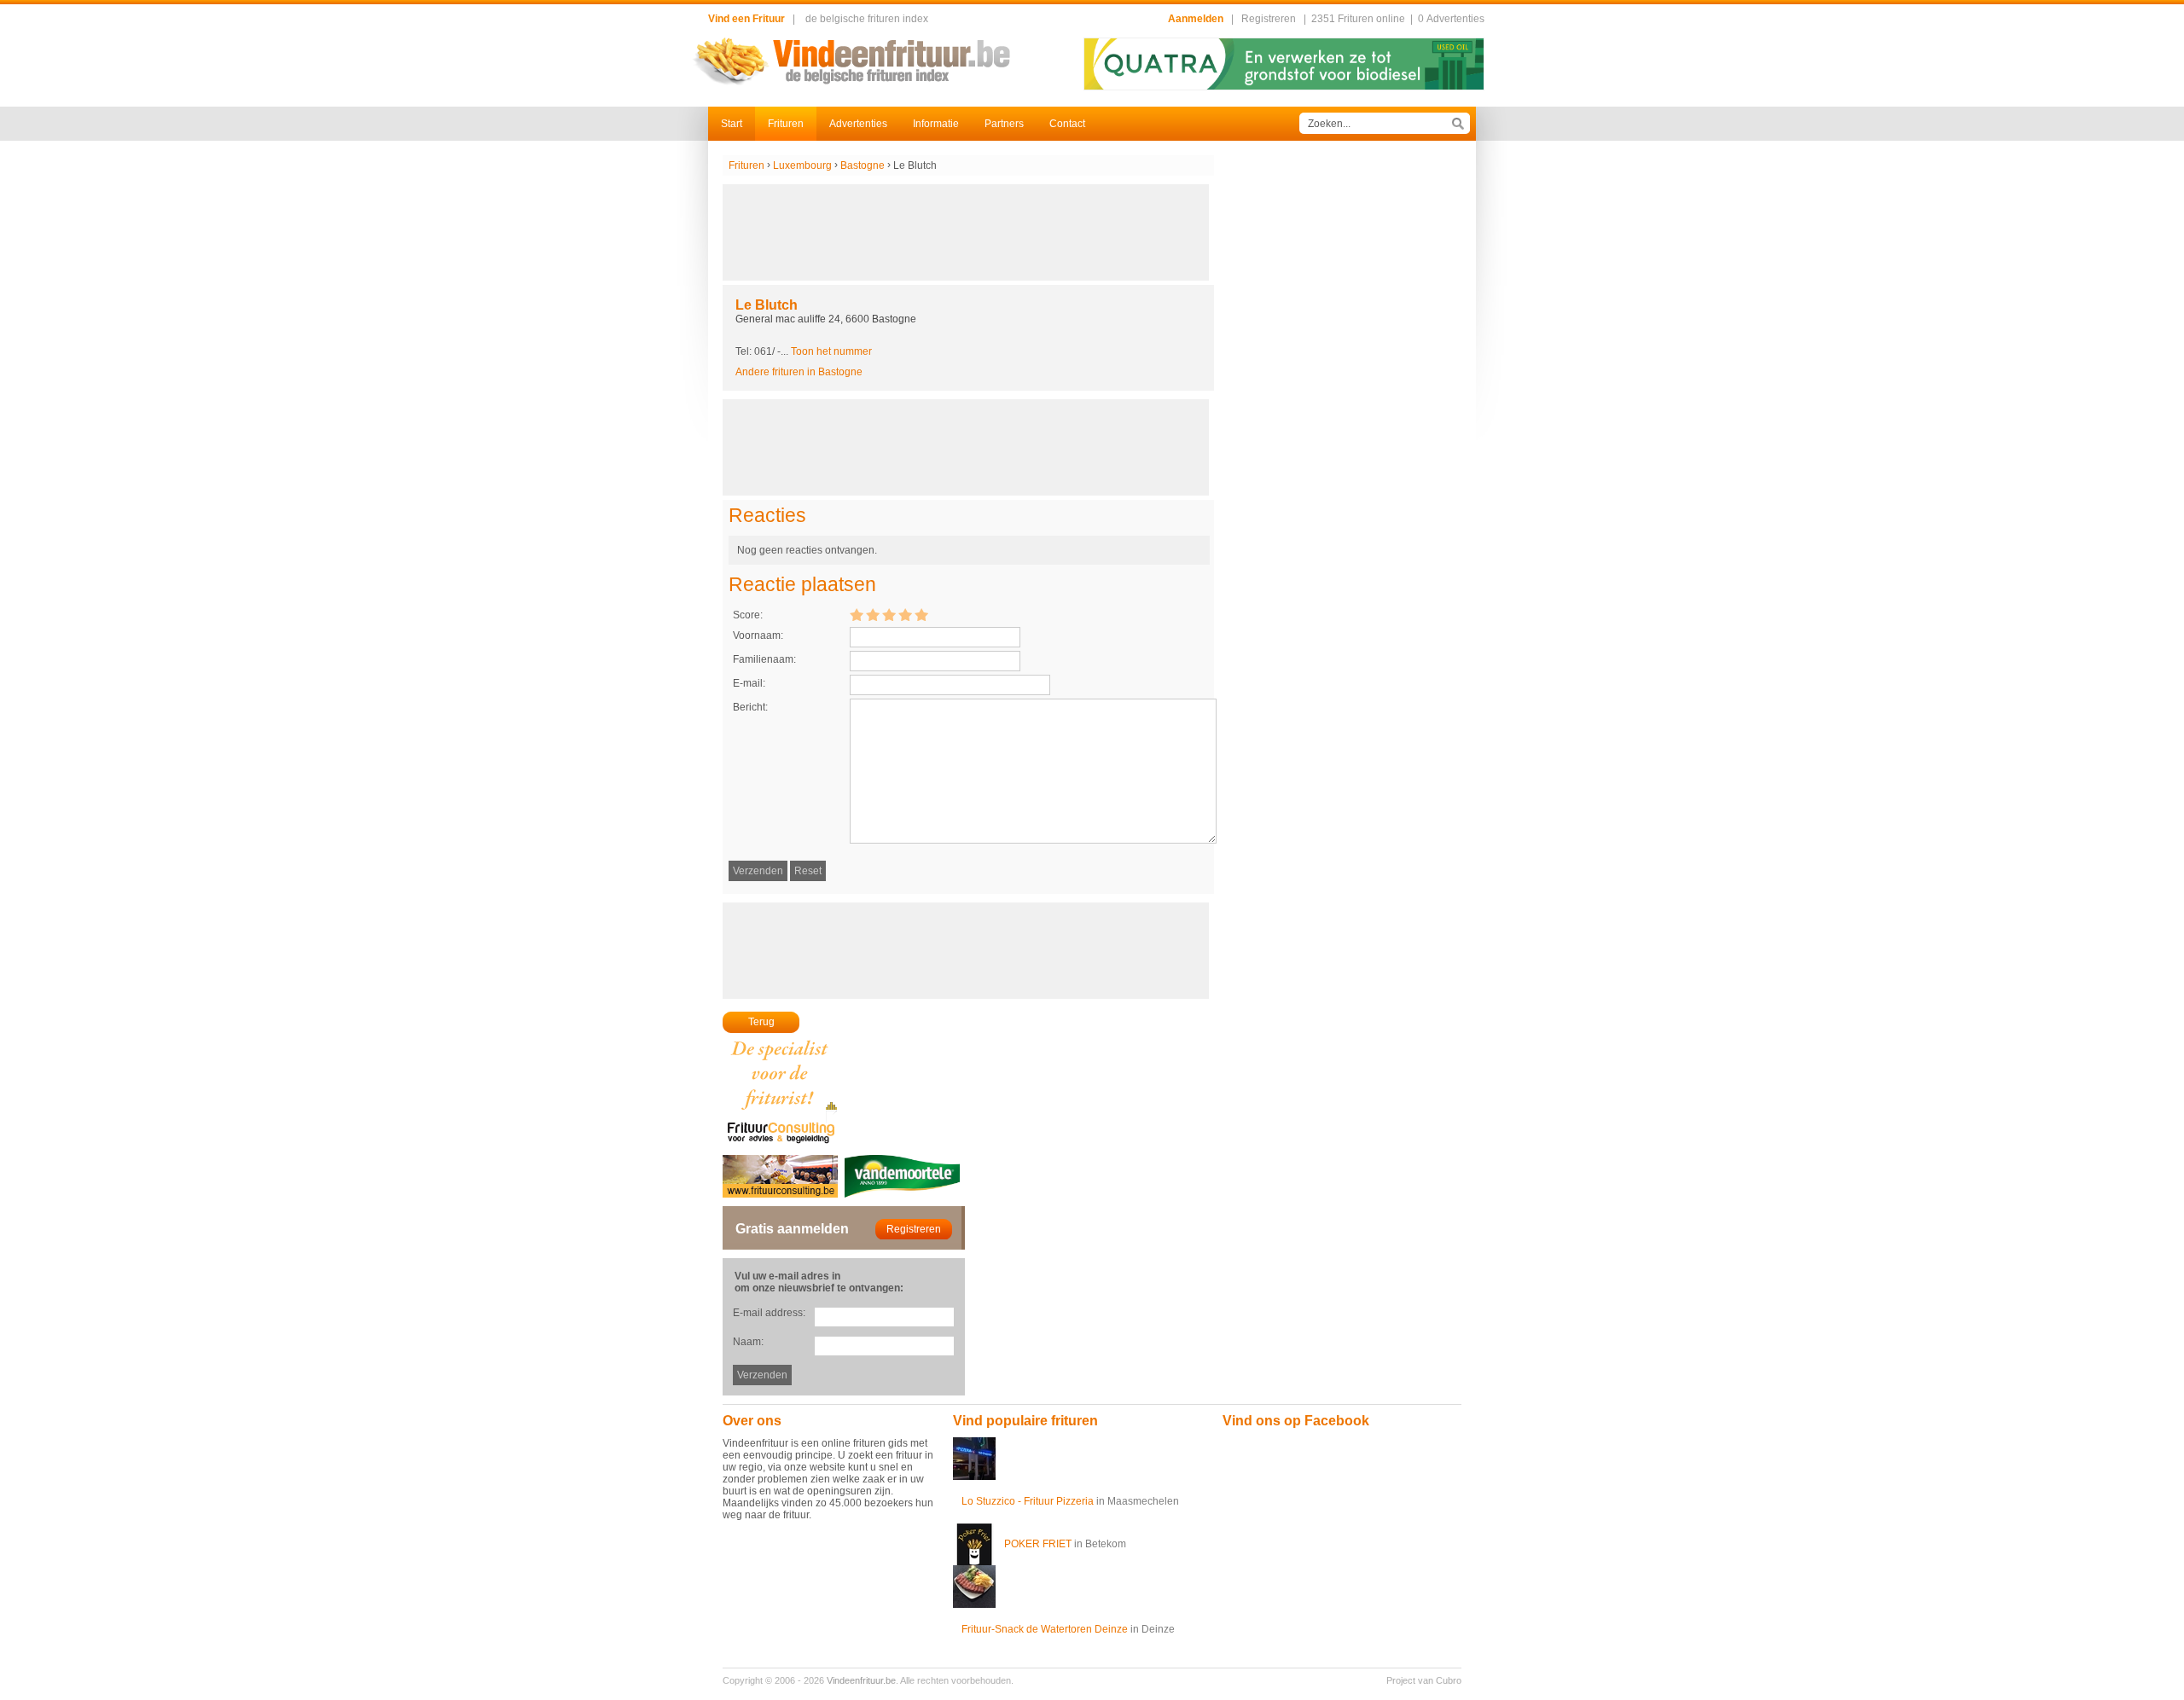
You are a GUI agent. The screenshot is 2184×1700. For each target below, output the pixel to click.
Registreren (1269, 19)
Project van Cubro (1424, 1680)
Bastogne (863, 165)
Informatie (936, 124)
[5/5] (921, 614)
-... (825, 351)
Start (732, 124)
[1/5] (857, 614)
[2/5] (873, 614)
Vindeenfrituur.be (861, 1680)
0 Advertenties (1451, 19)
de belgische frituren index (867, 19)
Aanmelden (1196, 19)
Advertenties (858, 124)
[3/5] (889, 614)
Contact (1067, 124)
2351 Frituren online (1358, 19)
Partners (1004, 124)
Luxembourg (802, 165)
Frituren (786, 124)
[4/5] (905, 614)
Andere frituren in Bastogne (799, 372)
